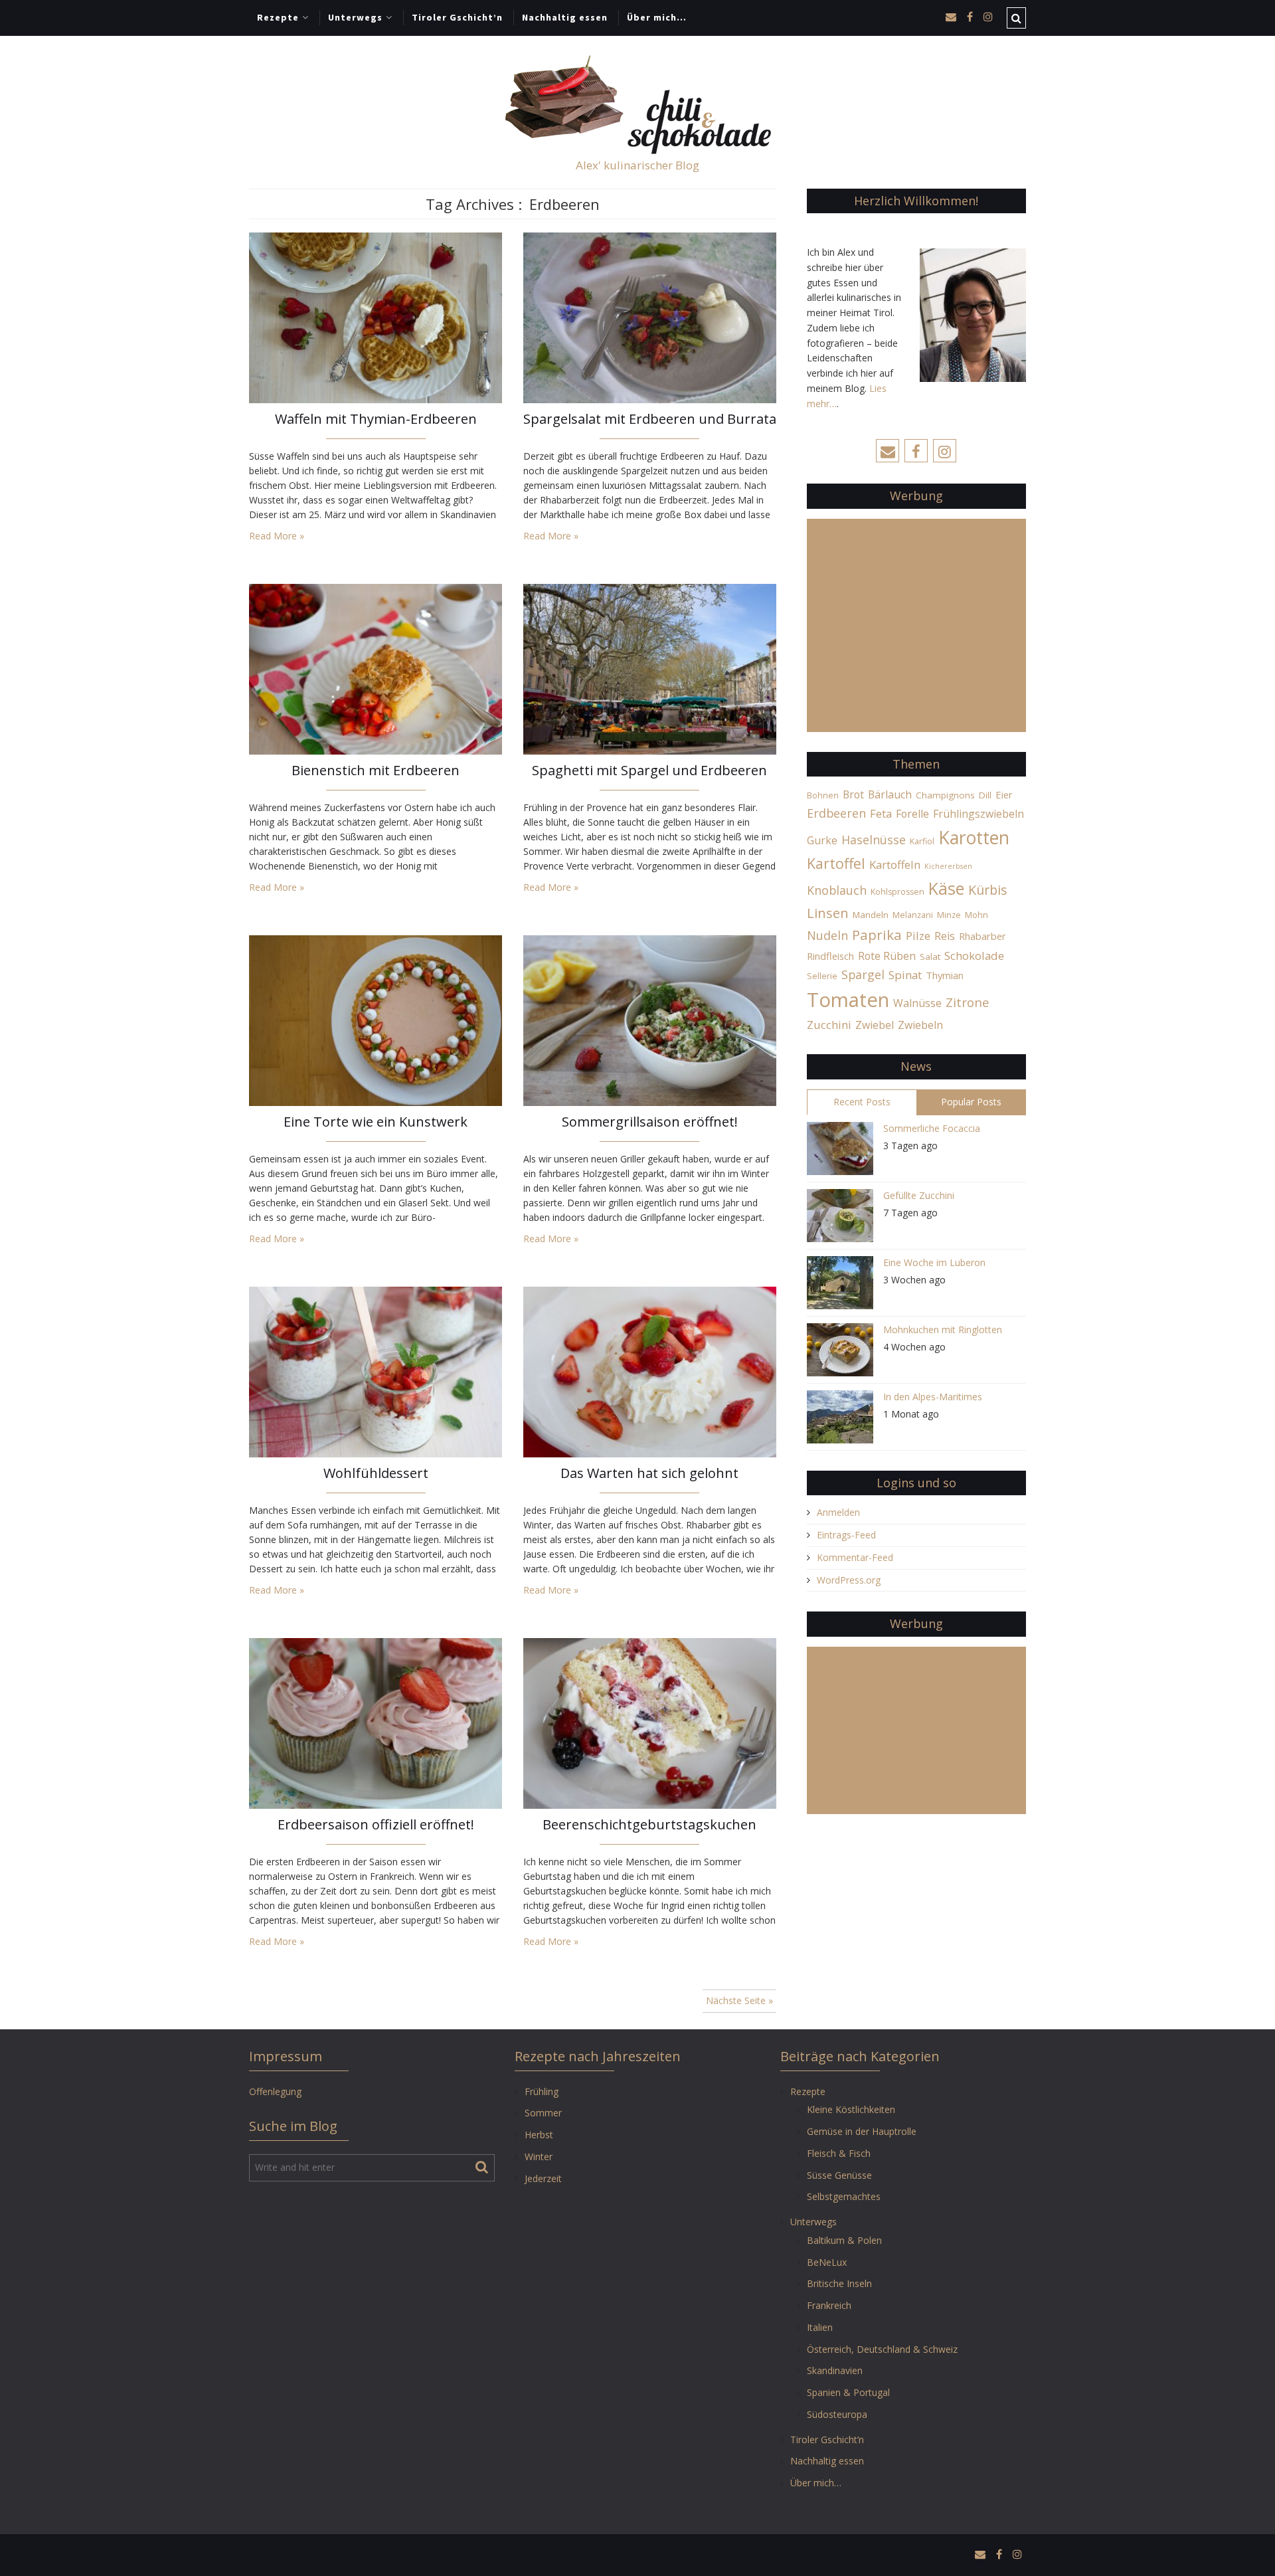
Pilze (918, 936)
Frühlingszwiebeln (978, 814)
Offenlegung (275, 2091)
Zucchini (829, 1025)
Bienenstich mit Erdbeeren (376, 770)
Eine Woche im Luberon (934, 1262)
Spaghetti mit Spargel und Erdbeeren (649, 770)
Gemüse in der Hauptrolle (862, 2131)
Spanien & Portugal (848, 2392)
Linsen (828, 913)
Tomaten (848, 1000)
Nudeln (827, 935)
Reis (945, 936)
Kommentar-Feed (855, 1557)
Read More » (277, 536)
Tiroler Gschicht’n (457, 17)
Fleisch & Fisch (839, 2153)
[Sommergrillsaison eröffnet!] (650, 1019)
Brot (853, 794)
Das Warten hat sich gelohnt (649, 1473)
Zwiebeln (920, 1025)
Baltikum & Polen (844, 2240)
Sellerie (822, 976)
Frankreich (829, 2305)
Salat (930, 957)
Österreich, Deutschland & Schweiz (882, 2349)
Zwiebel (875, 1025)
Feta (881, 813)
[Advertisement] (916, 633)
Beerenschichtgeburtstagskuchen (649, 1824)
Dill (985, 795)
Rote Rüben (887, 956)
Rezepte (278, 17)
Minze (949, 915)
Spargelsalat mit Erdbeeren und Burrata (650, 419)
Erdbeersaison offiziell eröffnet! (376, 1824)
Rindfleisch (830, 956)
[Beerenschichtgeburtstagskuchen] (650, 1722)
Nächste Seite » (739, 2000)
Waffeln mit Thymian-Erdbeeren (376, 419)
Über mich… (657, 17)
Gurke (822, 840)
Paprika (877, 935)
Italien (820, 2327)
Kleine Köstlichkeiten (851, 2109)
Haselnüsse (874, 840)
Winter (539, 2157)
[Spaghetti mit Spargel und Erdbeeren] (650, 668)
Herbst (539, 2135)
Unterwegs (355, 17)
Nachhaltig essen (565, 17)
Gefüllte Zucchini (919, 1195)
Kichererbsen (948, 866)
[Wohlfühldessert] (376, 1371)
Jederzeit (543, 2178)
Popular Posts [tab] (971, 1102)
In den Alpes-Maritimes (933, 1397)
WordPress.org (849, 1580)
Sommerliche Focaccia (932, 1128)
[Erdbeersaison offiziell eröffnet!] (376, 1722)
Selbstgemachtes (844, 2196)
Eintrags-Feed (846, 1535)
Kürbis (988, 890)
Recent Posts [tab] (862, 1102)
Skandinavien (835, 2370)
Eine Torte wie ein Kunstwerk (376, 1122)
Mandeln (871, 915)
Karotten (974, 837)
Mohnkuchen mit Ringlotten (943, 1330)
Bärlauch (890, 794)
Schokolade (974, 956)
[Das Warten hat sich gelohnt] (650, 1371)
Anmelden (838, 1512)
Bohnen (823, 795)
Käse (946, 888)
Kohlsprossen (897, 892)
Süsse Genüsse (839, 2175)
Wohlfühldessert (376, 1473)
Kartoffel (836, 863)
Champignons (945, 795)
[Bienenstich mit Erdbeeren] (376, 668)
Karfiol (922, 841)
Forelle (912, 814)
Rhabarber (982, 936)
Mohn (977, 915)
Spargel (863, 974)
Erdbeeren (836, 813)
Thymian (945, 975)
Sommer (543, 2113)
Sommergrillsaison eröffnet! (650, 1122)
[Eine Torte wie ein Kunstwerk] (376, 1019)
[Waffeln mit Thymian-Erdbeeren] (376, 317)
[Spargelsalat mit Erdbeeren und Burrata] (650, 317)
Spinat (905, 975)
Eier (1004, 794)
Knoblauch (837, 890)
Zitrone (968, 1002)
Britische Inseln (839, 2283)
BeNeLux (827, 2262)
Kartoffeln (895, 865)
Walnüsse (917, 1003)
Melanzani (913, 915)
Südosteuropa (837, 2414)
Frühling (542, 2091)
